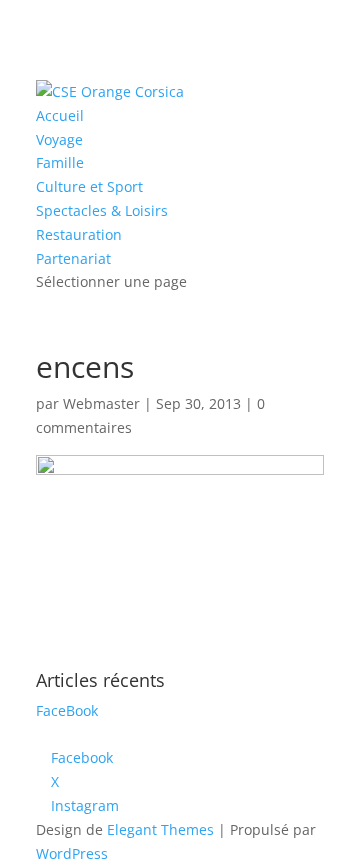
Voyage (59, 139)
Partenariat (73, 258)
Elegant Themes (160, 829)
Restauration (79, 234)
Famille (60, 162)
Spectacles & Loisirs (102, 210)
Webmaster (101, 403)
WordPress (72, 853)
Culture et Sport (89, 186)
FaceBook (67, 710)
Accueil (60, 115)
